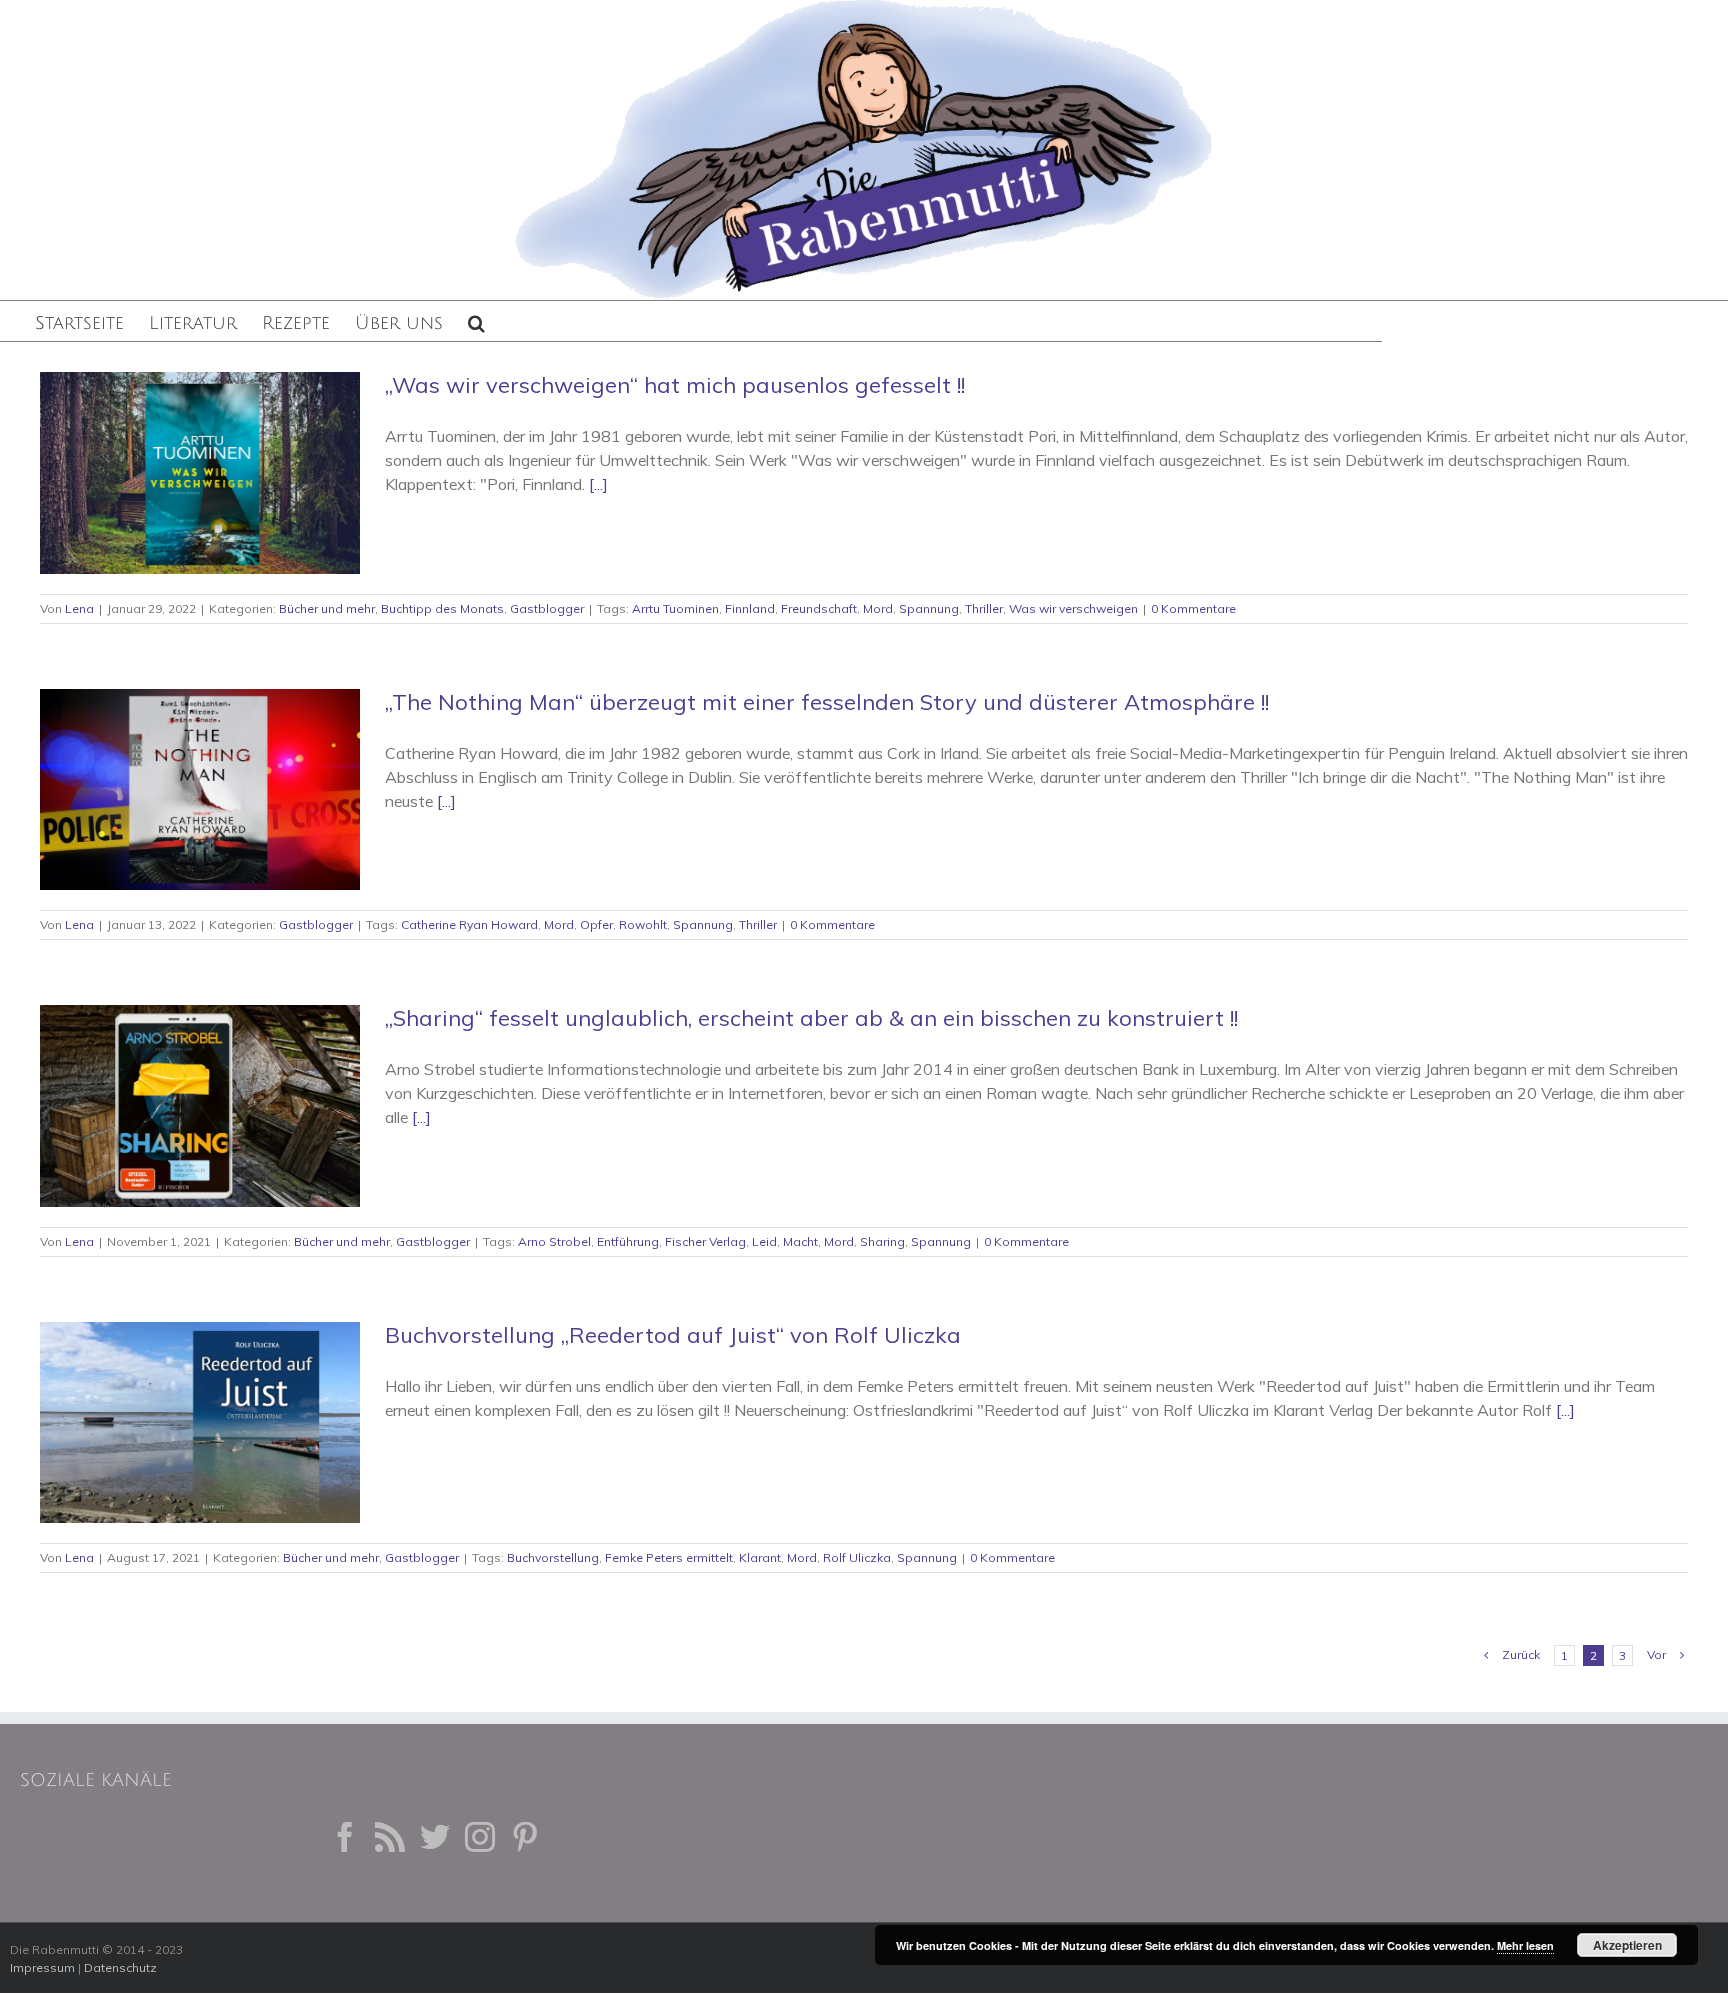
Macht (800, 1241)
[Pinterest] (525, 1837)
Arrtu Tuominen (675, 608)
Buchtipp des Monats (442, 608)
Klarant (760, 1557)
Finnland (750, 608)
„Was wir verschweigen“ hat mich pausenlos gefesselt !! (675, 385)
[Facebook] (345, 1837)
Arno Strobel (554, 1241)
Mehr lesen (1525, 1945)
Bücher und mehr (327, 608)
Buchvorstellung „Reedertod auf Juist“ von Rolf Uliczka (673, 1335)
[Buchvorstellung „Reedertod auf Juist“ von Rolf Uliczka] (200, 1423)
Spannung (929, 608)
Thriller (984, 608)
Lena (79, 608)
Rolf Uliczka (857, 1557)
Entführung (628, 1241)
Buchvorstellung (553, 1557)
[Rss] (390, 1837)
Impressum (42, 1967)
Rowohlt (643, 924)
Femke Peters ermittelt (669, 1557)
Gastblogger (547, 608)
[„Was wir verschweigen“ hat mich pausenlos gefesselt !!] (200, 473)
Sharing (882, 1241)
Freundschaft (819, 608)
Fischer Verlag (705, 1241)
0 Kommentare (1193, 608)
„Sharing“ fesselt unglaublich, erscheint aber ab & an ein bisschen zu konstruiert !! (811, 1018)
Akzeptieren (1627, 1945)
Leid (764, 1241)
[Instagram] (480, 1837)
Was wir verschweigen (1073, 608)
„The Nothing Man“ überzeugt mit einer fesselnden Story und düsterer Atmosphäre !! (827, 702)
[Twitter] (435, 1837)
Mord (878, 608)
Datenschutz (120, 1967)
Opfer (596, 924)
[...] (598, 484)
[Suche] (476, 321)
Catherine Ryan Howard (469, 924)
